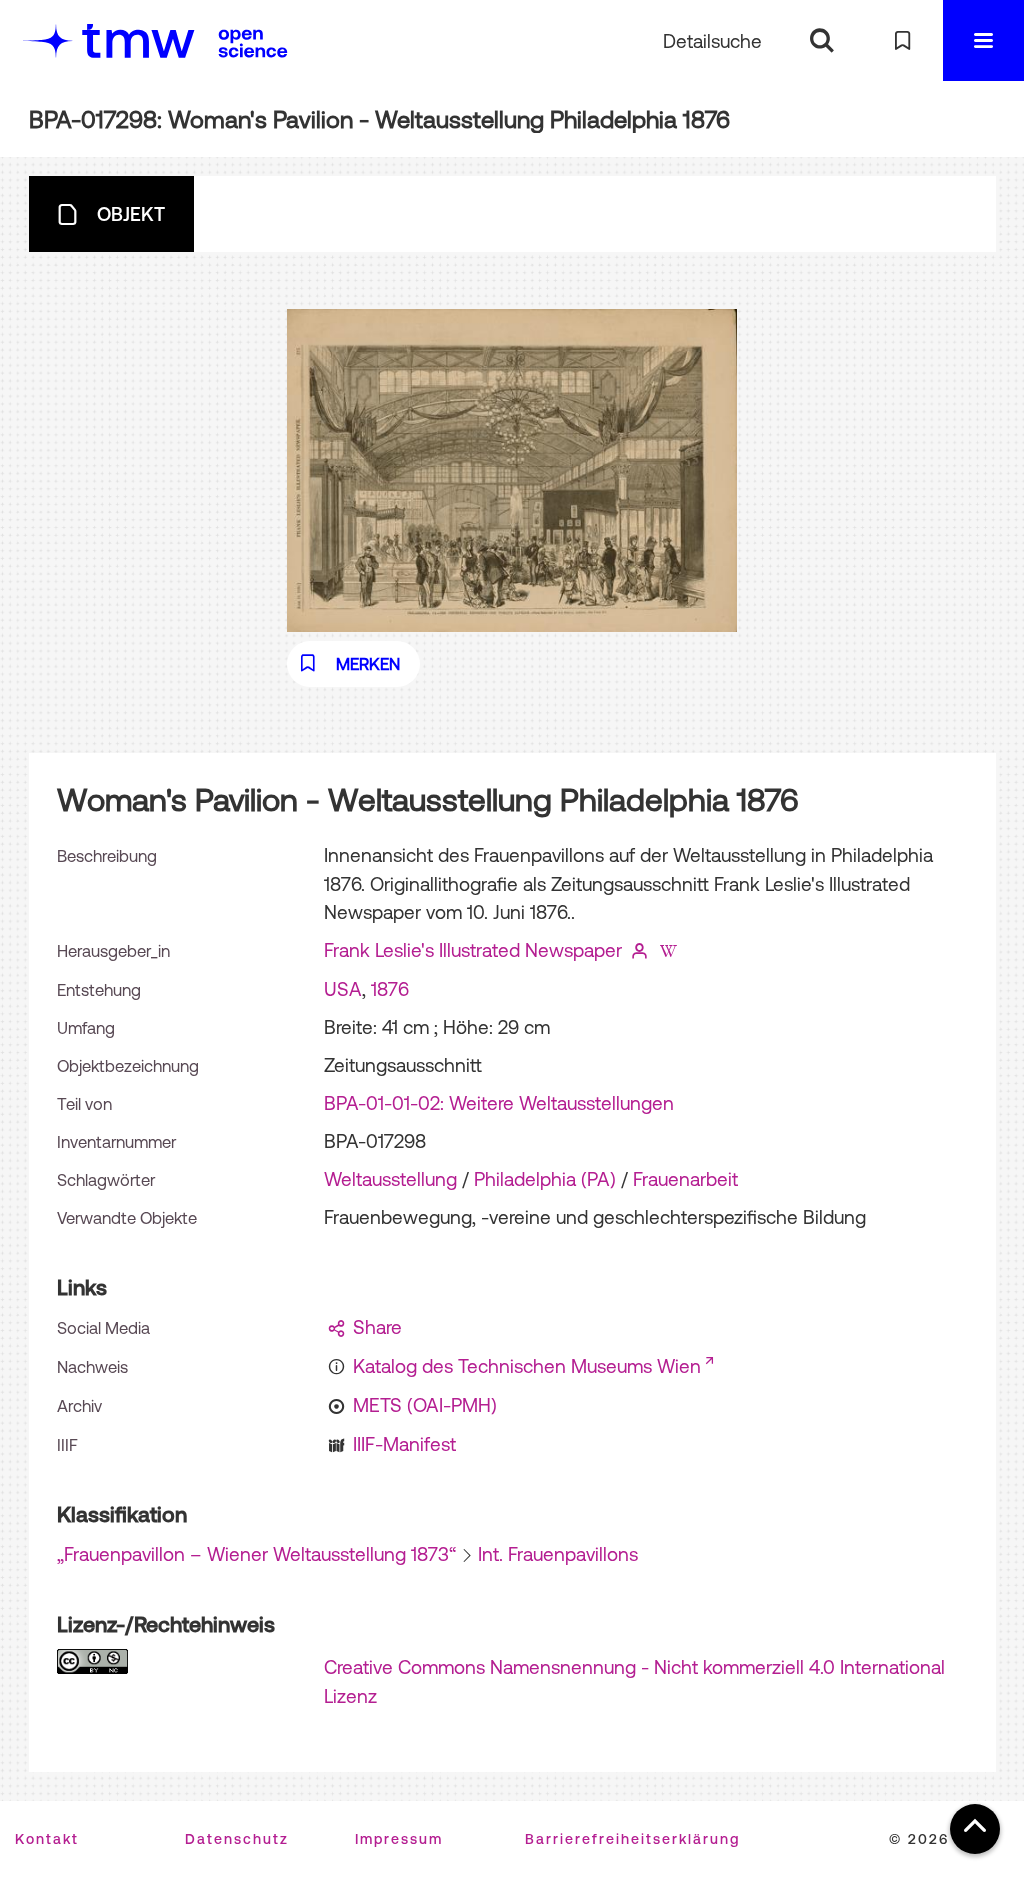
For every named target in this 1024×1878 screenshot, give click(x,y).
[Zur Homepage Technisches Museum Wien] (109, 40)
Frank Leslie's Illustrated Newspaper (473, 950)
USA (343, 989)
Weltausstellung (390, 1179)
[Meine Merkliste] (902, 40)
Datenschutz (237, 1839)
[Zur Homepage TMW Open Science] (253, 43)
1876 (390, 989)
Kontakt (47, 1839)
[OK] (821, 40)
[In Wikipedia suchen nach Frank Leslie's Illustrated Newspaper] (668, 950)
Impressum (399, 1839)
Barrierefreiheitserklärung (632, 1839)
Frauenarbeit (685, 1179)
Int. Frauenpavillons (558, 1554)
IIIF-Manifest (404, 1444)
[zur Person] (639, 950)
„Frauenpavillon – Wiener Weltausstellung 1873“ (256, 1554)
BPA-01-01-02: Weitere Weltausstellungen (499, 1103)
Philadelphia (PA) (545, 1179)
